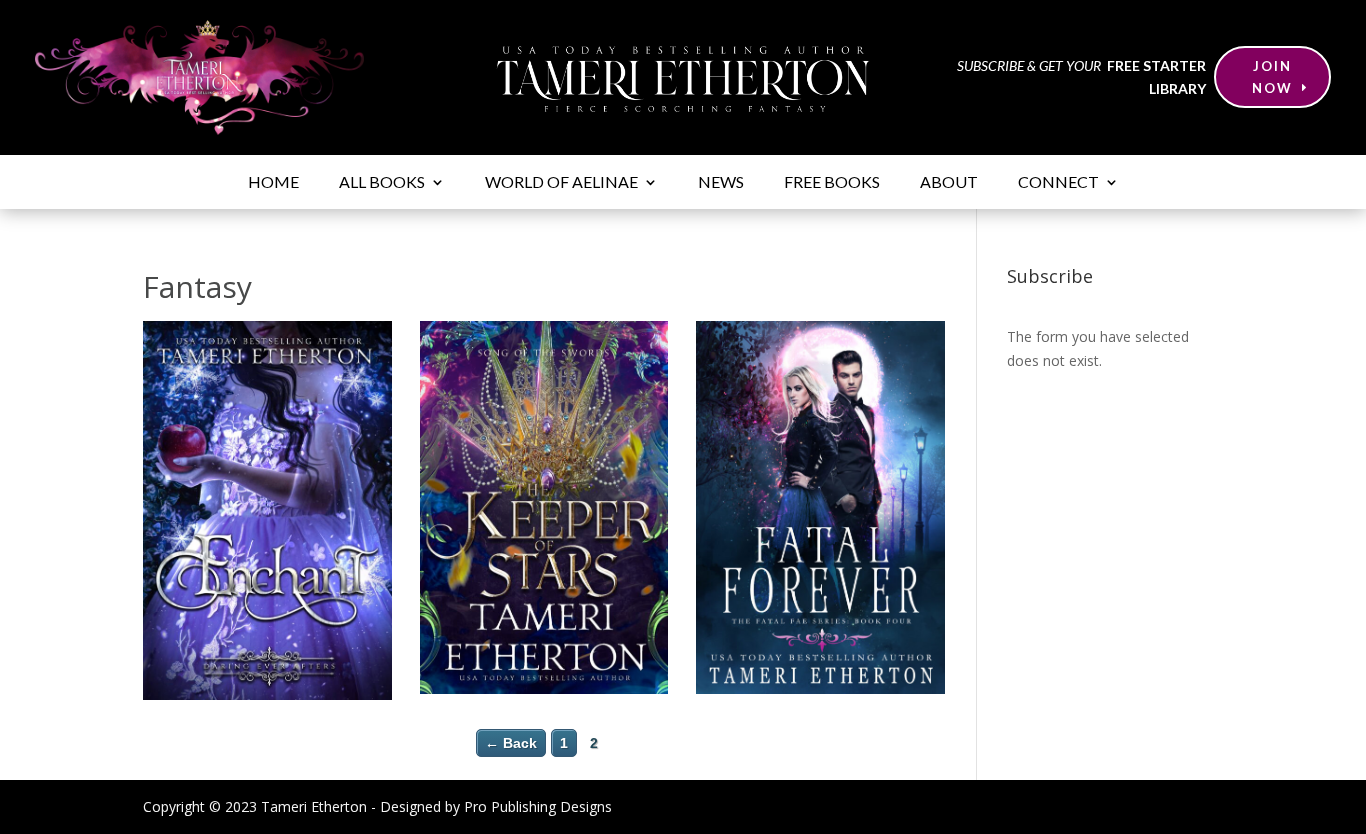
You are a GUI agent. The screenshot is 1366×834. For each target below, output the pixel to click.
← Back (511, 743)
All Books (382, 183)
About (949, 183)
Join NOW (1272, 77)
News (721, 183)
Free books (832, 183)
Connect (1058, 183)
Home (273, 183)
